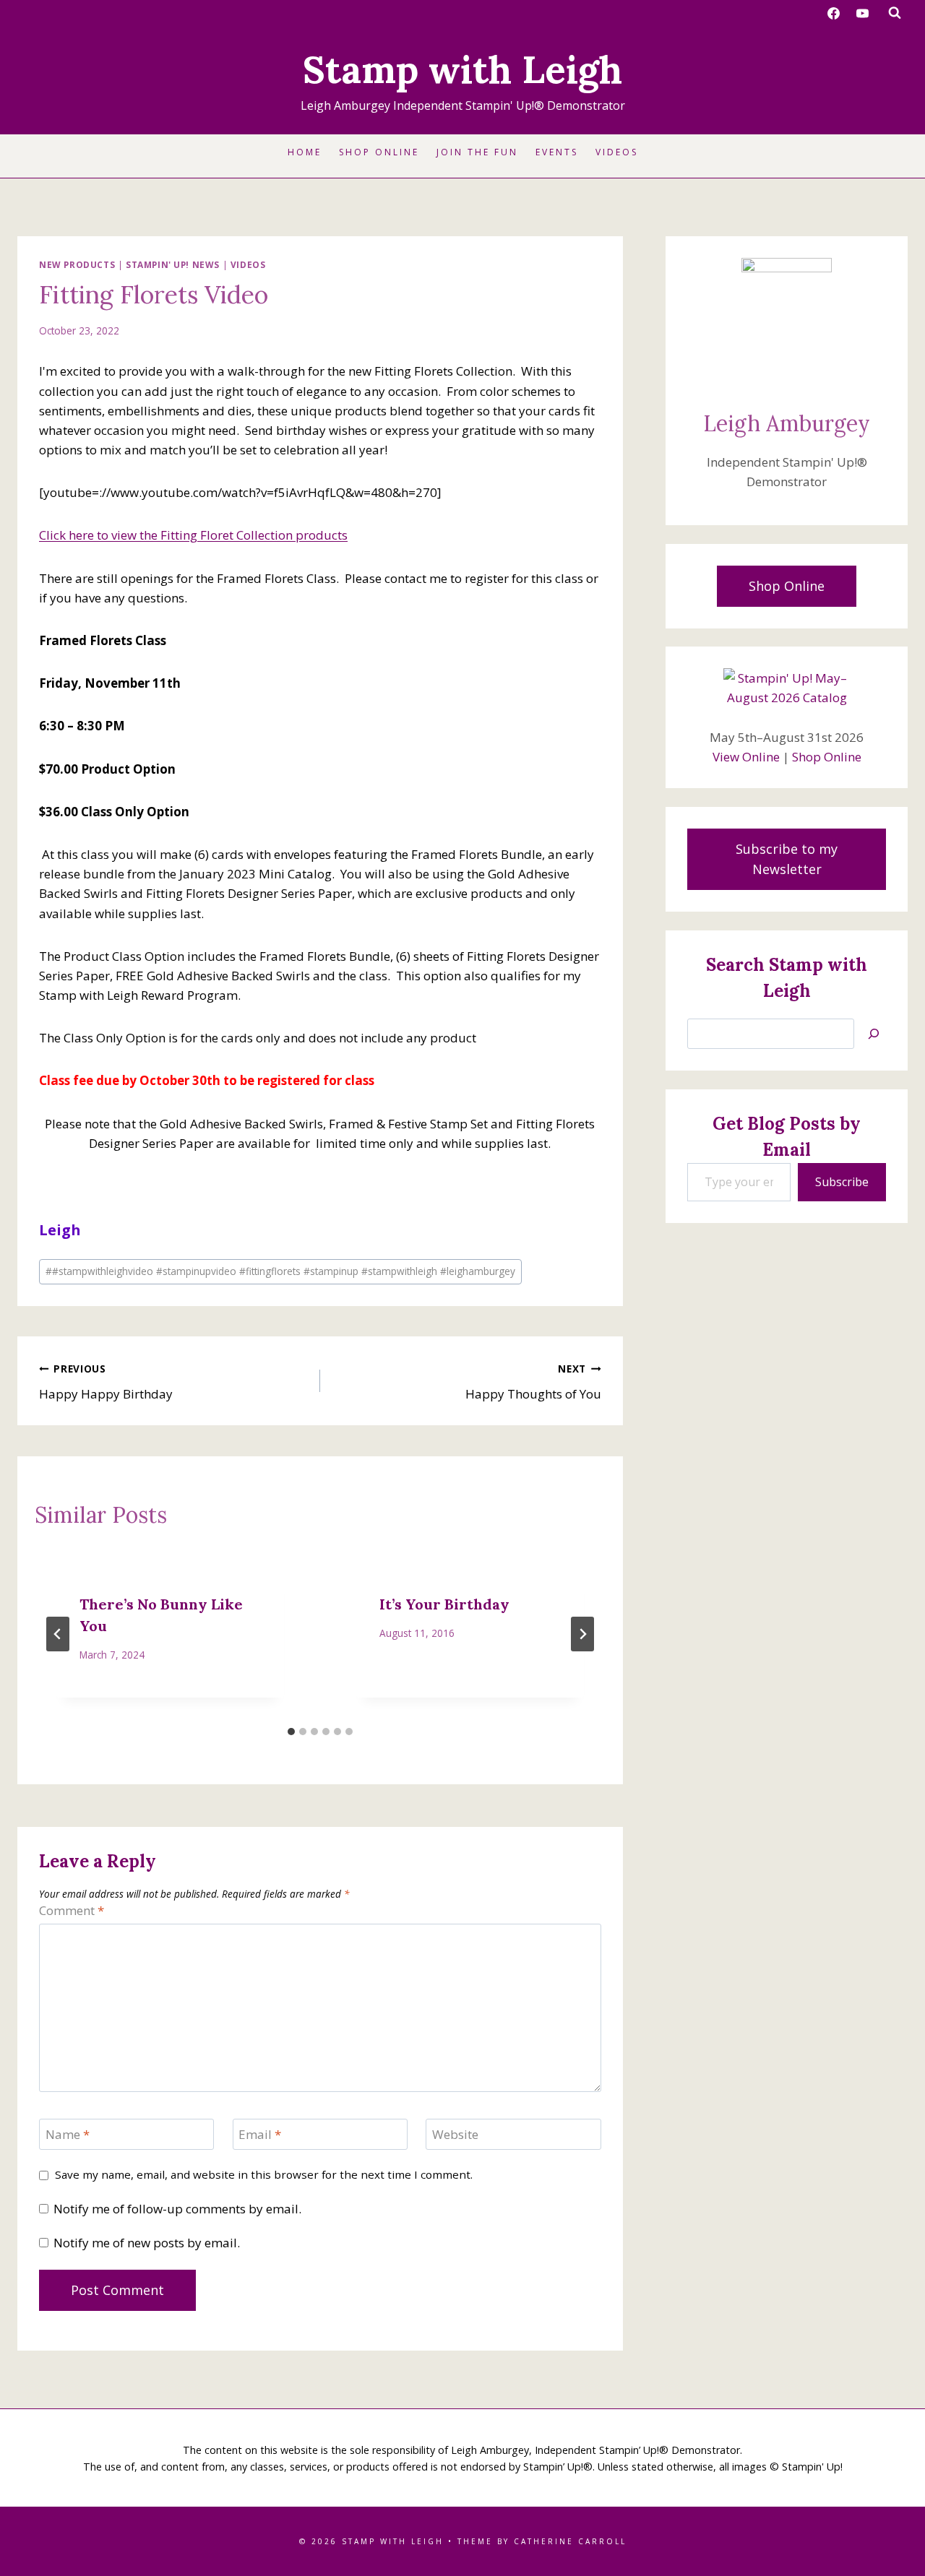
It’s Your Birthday (444, 1604)
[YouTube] (862, 13)
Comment (72, 1911)
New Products (77, 264)
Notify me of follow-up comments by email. (177, 2209)
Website (455, 2135)
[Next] (582, 1634)
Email (260, 2135)
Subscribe (842, 1182)
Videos (617, 152)
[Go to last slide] (58, 1634)
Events (557, 152)
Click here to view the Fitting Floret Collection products (193, 535)
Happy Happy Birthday (106, 1382)
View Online (746, 757)
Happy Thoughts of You (533, 1382)
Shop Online (379, 152)
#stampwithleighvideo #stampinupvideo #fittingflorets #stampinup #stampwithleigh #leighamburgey (280, 1271)
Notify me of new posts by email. (147, 2243)
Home (305, 152)
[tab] (291, 1732)
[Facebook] (834, 13)
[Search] (874, 1034)
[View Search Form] (895, 13)
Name (68, 2135)
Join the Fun (477, 152)
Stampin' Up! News (173, 264)
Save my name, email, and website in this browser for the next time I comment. (264, 2175)
